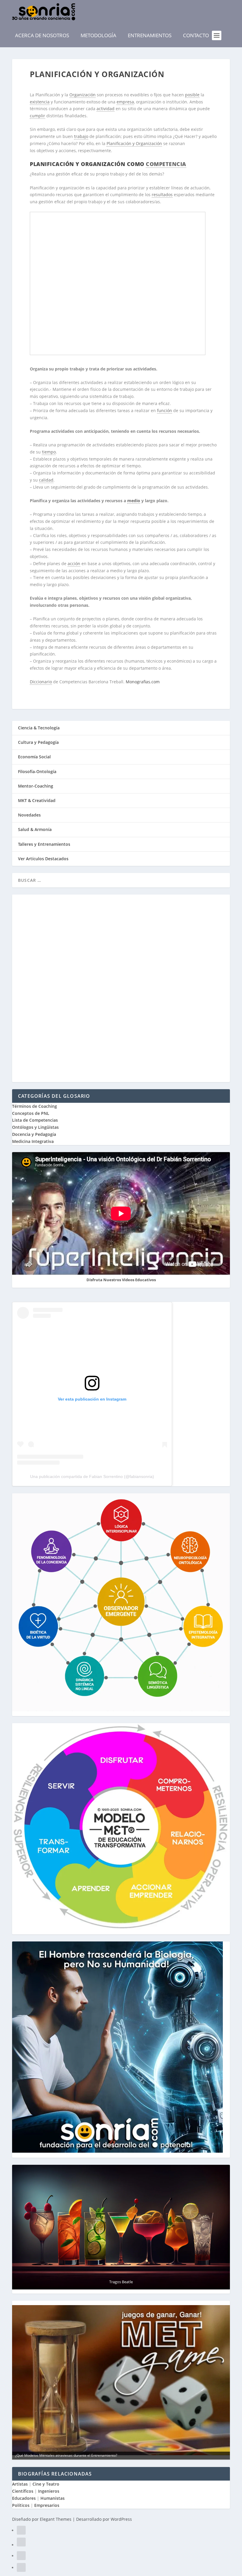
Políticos (21, 2505)
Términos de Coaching (35, 1106)
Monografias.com (143, 682)
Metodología (98, 35)
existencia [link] (40, 102)
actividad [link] (106, 109)
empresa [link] (125, 102)
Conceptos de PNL (31, 1113)
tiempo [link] (49, 452)
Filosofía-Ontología (37, 771)
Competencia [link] (166, 164)
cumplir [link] (37, 116)
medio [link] (134, 501)
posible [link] (192, 95)
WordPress (121, 2519)
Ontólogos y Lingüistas (35, 1127)
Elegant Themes (56, 2519)
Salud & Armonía (35, 829)
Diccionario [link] (41, 682)
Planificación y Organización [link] (134, 143)
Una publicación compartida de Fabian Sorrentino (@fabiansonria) (92, 1476)
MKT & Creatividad (37, 800)
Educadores (24, 2498)
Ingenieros (49, 2491)
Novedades (29, 815)
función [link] (165, 410)
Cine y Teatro (46, 2484)
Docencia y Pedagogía (34, 1134)
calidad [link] (46, 480)
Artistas (20, 2484)
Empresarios (47, 2505)
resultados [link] (162, 195)
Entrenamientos (150, 35)
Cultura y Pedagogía (38, 742)
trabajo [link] (81, 136)
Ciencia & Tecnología (39, 728)
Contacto (196, 35)
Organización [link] (82, 95)
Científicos (23, 2491)
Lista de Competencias (36, 1120)
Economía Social (34, 757)
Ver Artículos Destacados (43, 859)
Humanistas (53, 2498)
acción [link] (74, 563)
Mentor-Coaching (36, 786)
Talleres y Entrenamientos (44, 844)
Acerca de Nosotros (42, 35)
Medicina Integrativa (33, 1141)
